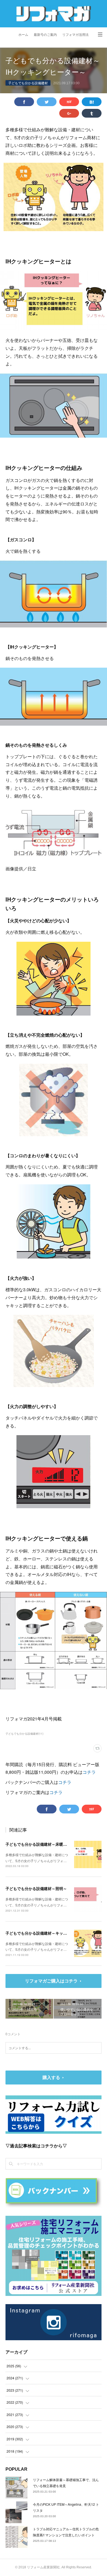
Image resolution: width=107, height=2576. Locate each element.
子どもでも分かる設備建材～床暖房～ (38, 1844)
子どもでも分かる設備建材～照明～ (36, 1888)
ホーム (23, 35)
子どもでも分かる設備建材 (28, 83)
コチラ (89, 1772)
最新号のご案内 (45, 35)
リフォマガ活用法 (75, 35)
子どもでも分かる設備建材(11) (24, 1734)
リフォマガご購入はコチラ (51, 1981)
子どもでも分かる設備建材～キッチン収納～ (44, 1933)
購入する (51, 2077)
